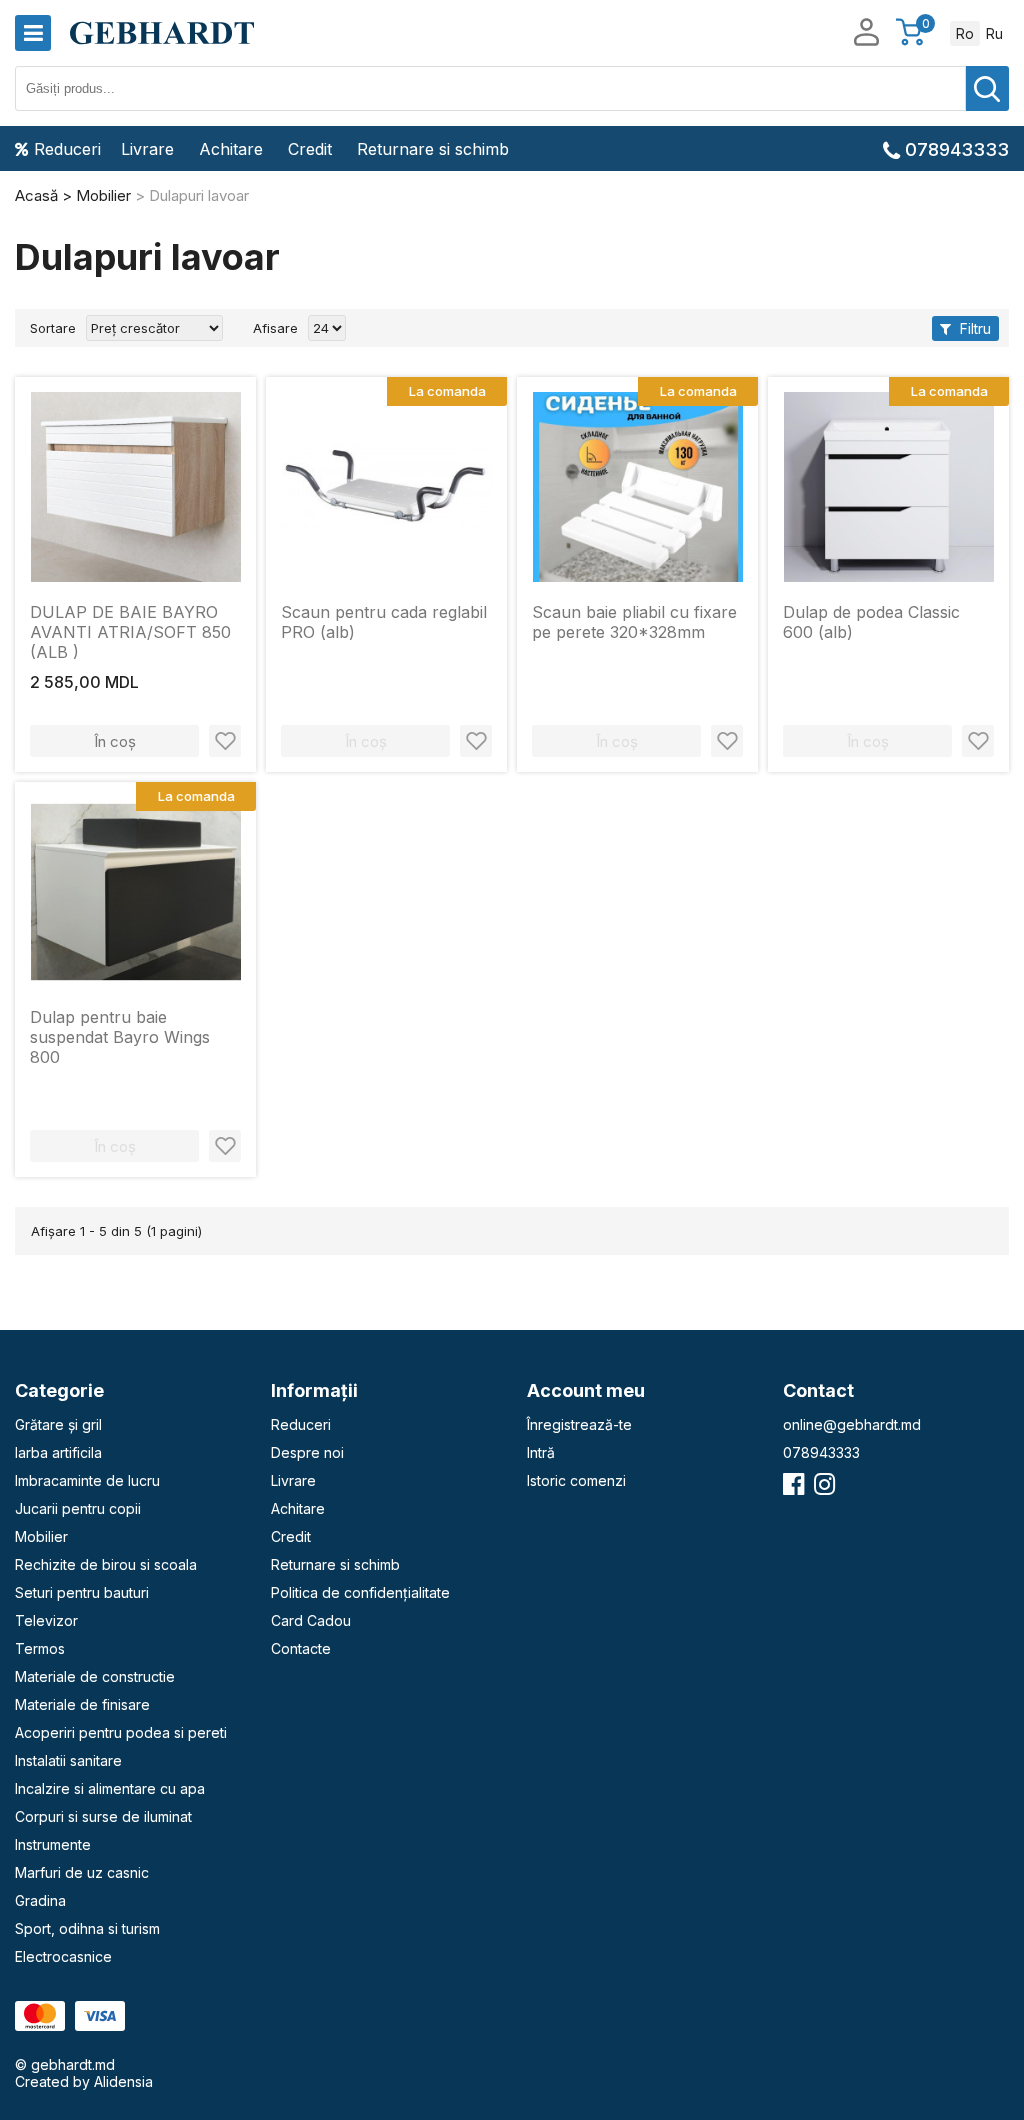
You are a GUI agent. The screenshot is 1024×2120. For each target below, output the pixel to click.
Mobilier (41, 1536)
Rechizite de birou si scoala (106, 1564)
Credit (310, 149)
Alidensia (123, 2081)
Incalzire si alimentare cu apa (110, 1788)
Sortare (53, 328)
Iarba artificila (58, 1452)
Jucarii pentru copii (78, 1508)
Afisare (275, 328)
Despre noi (307, 1452)
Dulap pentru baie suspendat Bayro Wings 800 (120, 1037)
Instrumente (53, 1844)
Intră (541, 1452)
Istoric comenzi (576, 1480)
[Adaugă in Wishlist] (225, 741)
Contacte (301, 1648)
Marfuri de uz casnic (82, 1872)
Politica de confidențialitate (360, 1592)
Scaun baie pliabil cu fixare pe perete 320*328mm (634, 622)
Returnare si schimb (433, 149)
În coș (115, 741)
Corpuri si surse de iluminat (103, 1816)
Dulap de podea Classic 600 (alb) (871, 622)
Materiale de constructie (95, 1676)
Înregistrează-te (579, 1424)
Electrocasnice (63, 1956)
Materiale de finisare (82, 1704)
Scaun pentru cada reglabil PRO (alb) (384, 622)
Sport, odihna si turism (87, 1928)
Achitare (231, 149)
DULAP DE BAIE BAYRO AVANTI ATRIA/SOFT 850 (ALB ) (130, 632)
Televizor (46, 1620)
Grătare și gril (58, 1424)
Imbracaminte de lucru (87, 1480)
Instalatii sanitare (68, 1760)
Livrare (147, 149)
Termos (40, 1648)
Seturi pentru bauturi (82, 1592)
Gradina (40, 1900)
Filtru (973, 328)
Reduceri (67, 149)
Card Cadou (311, 1620)
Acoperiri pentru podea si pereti (121, 1732)
